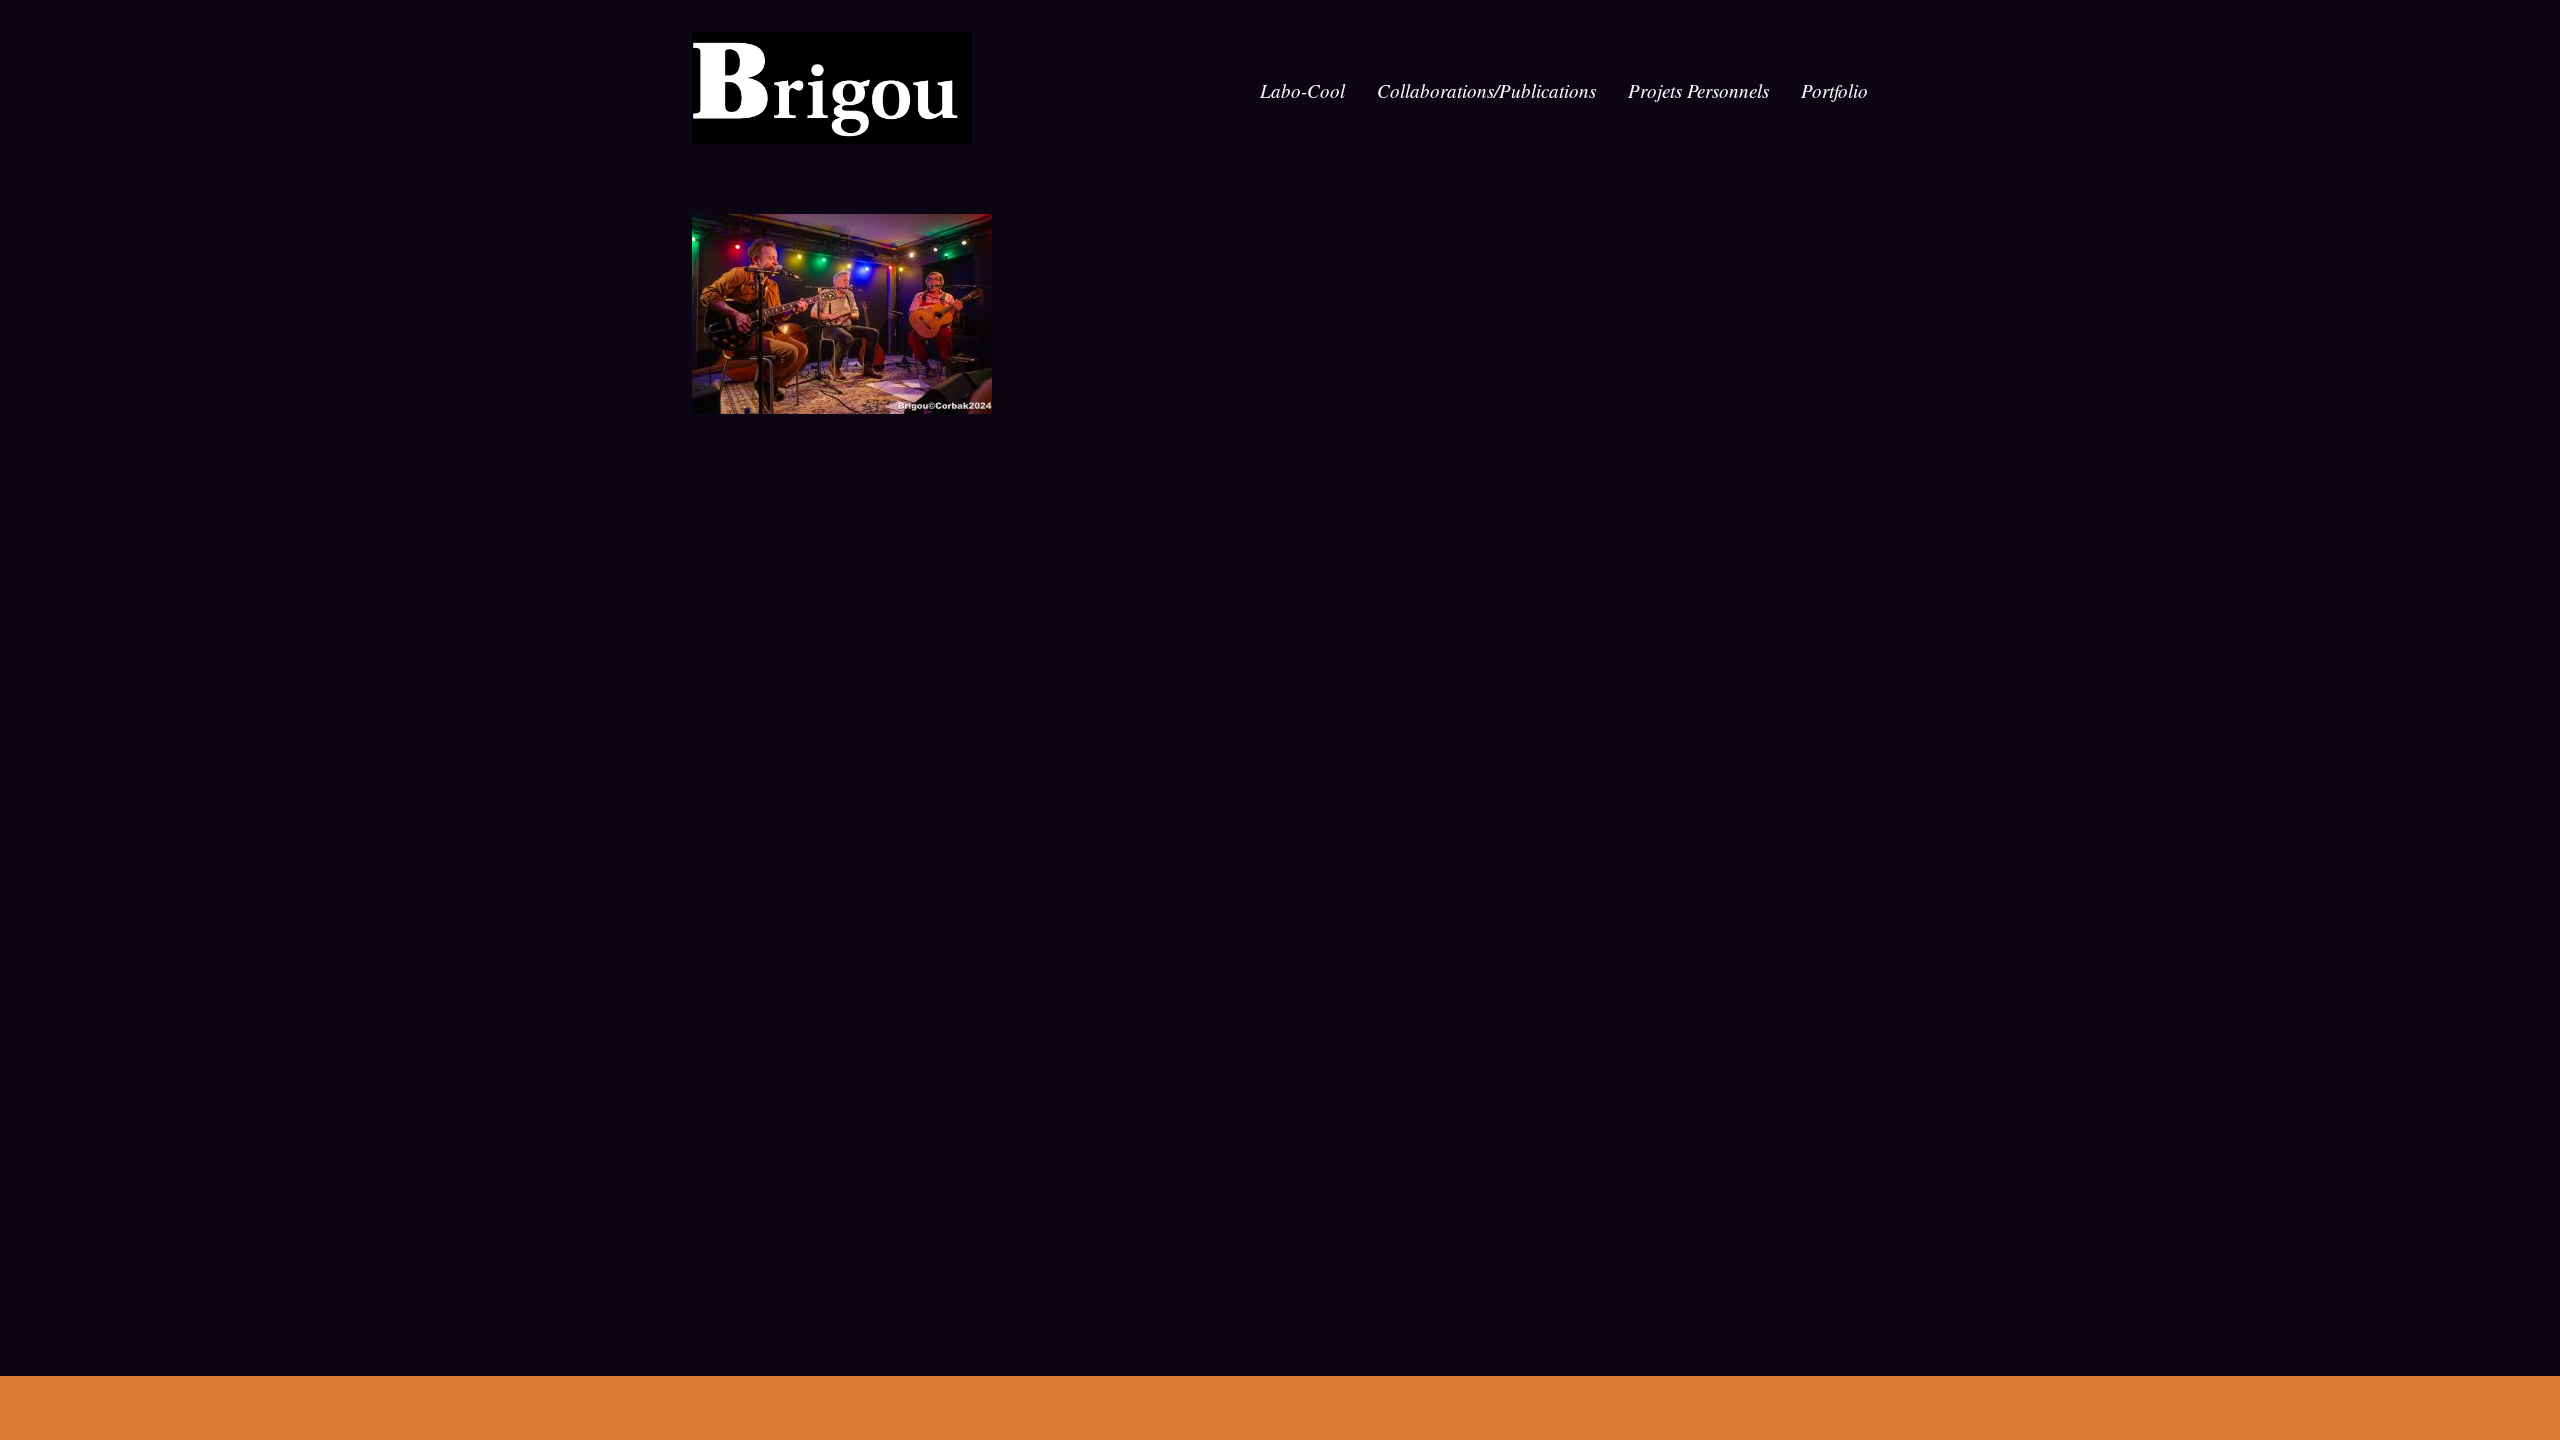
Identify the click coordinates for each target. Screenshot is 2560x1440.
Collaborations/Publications (1486, 90)
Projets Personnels (1698, 90)
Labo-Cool (1302, 90)
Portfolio (1834, 90)
